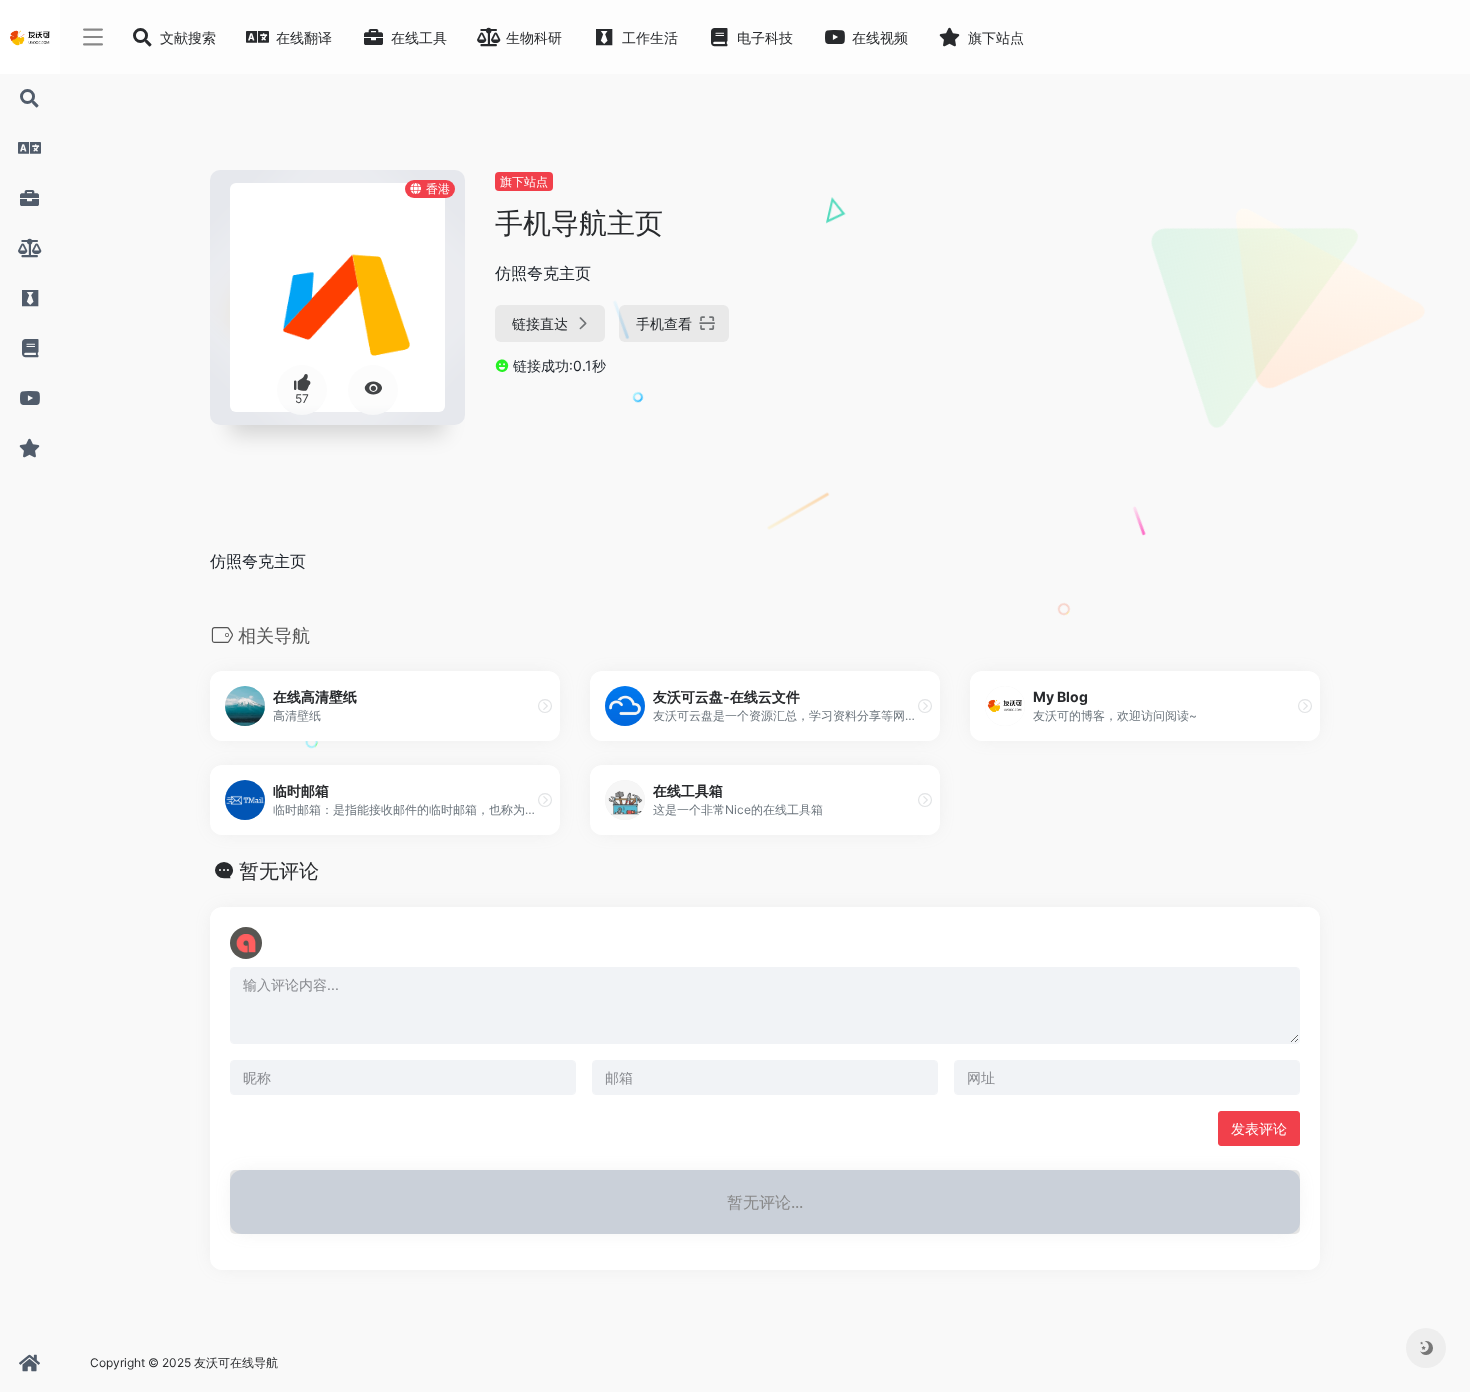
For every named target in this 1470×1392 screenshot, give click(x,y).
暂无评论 (279, 871)
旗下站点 (524, 181)
